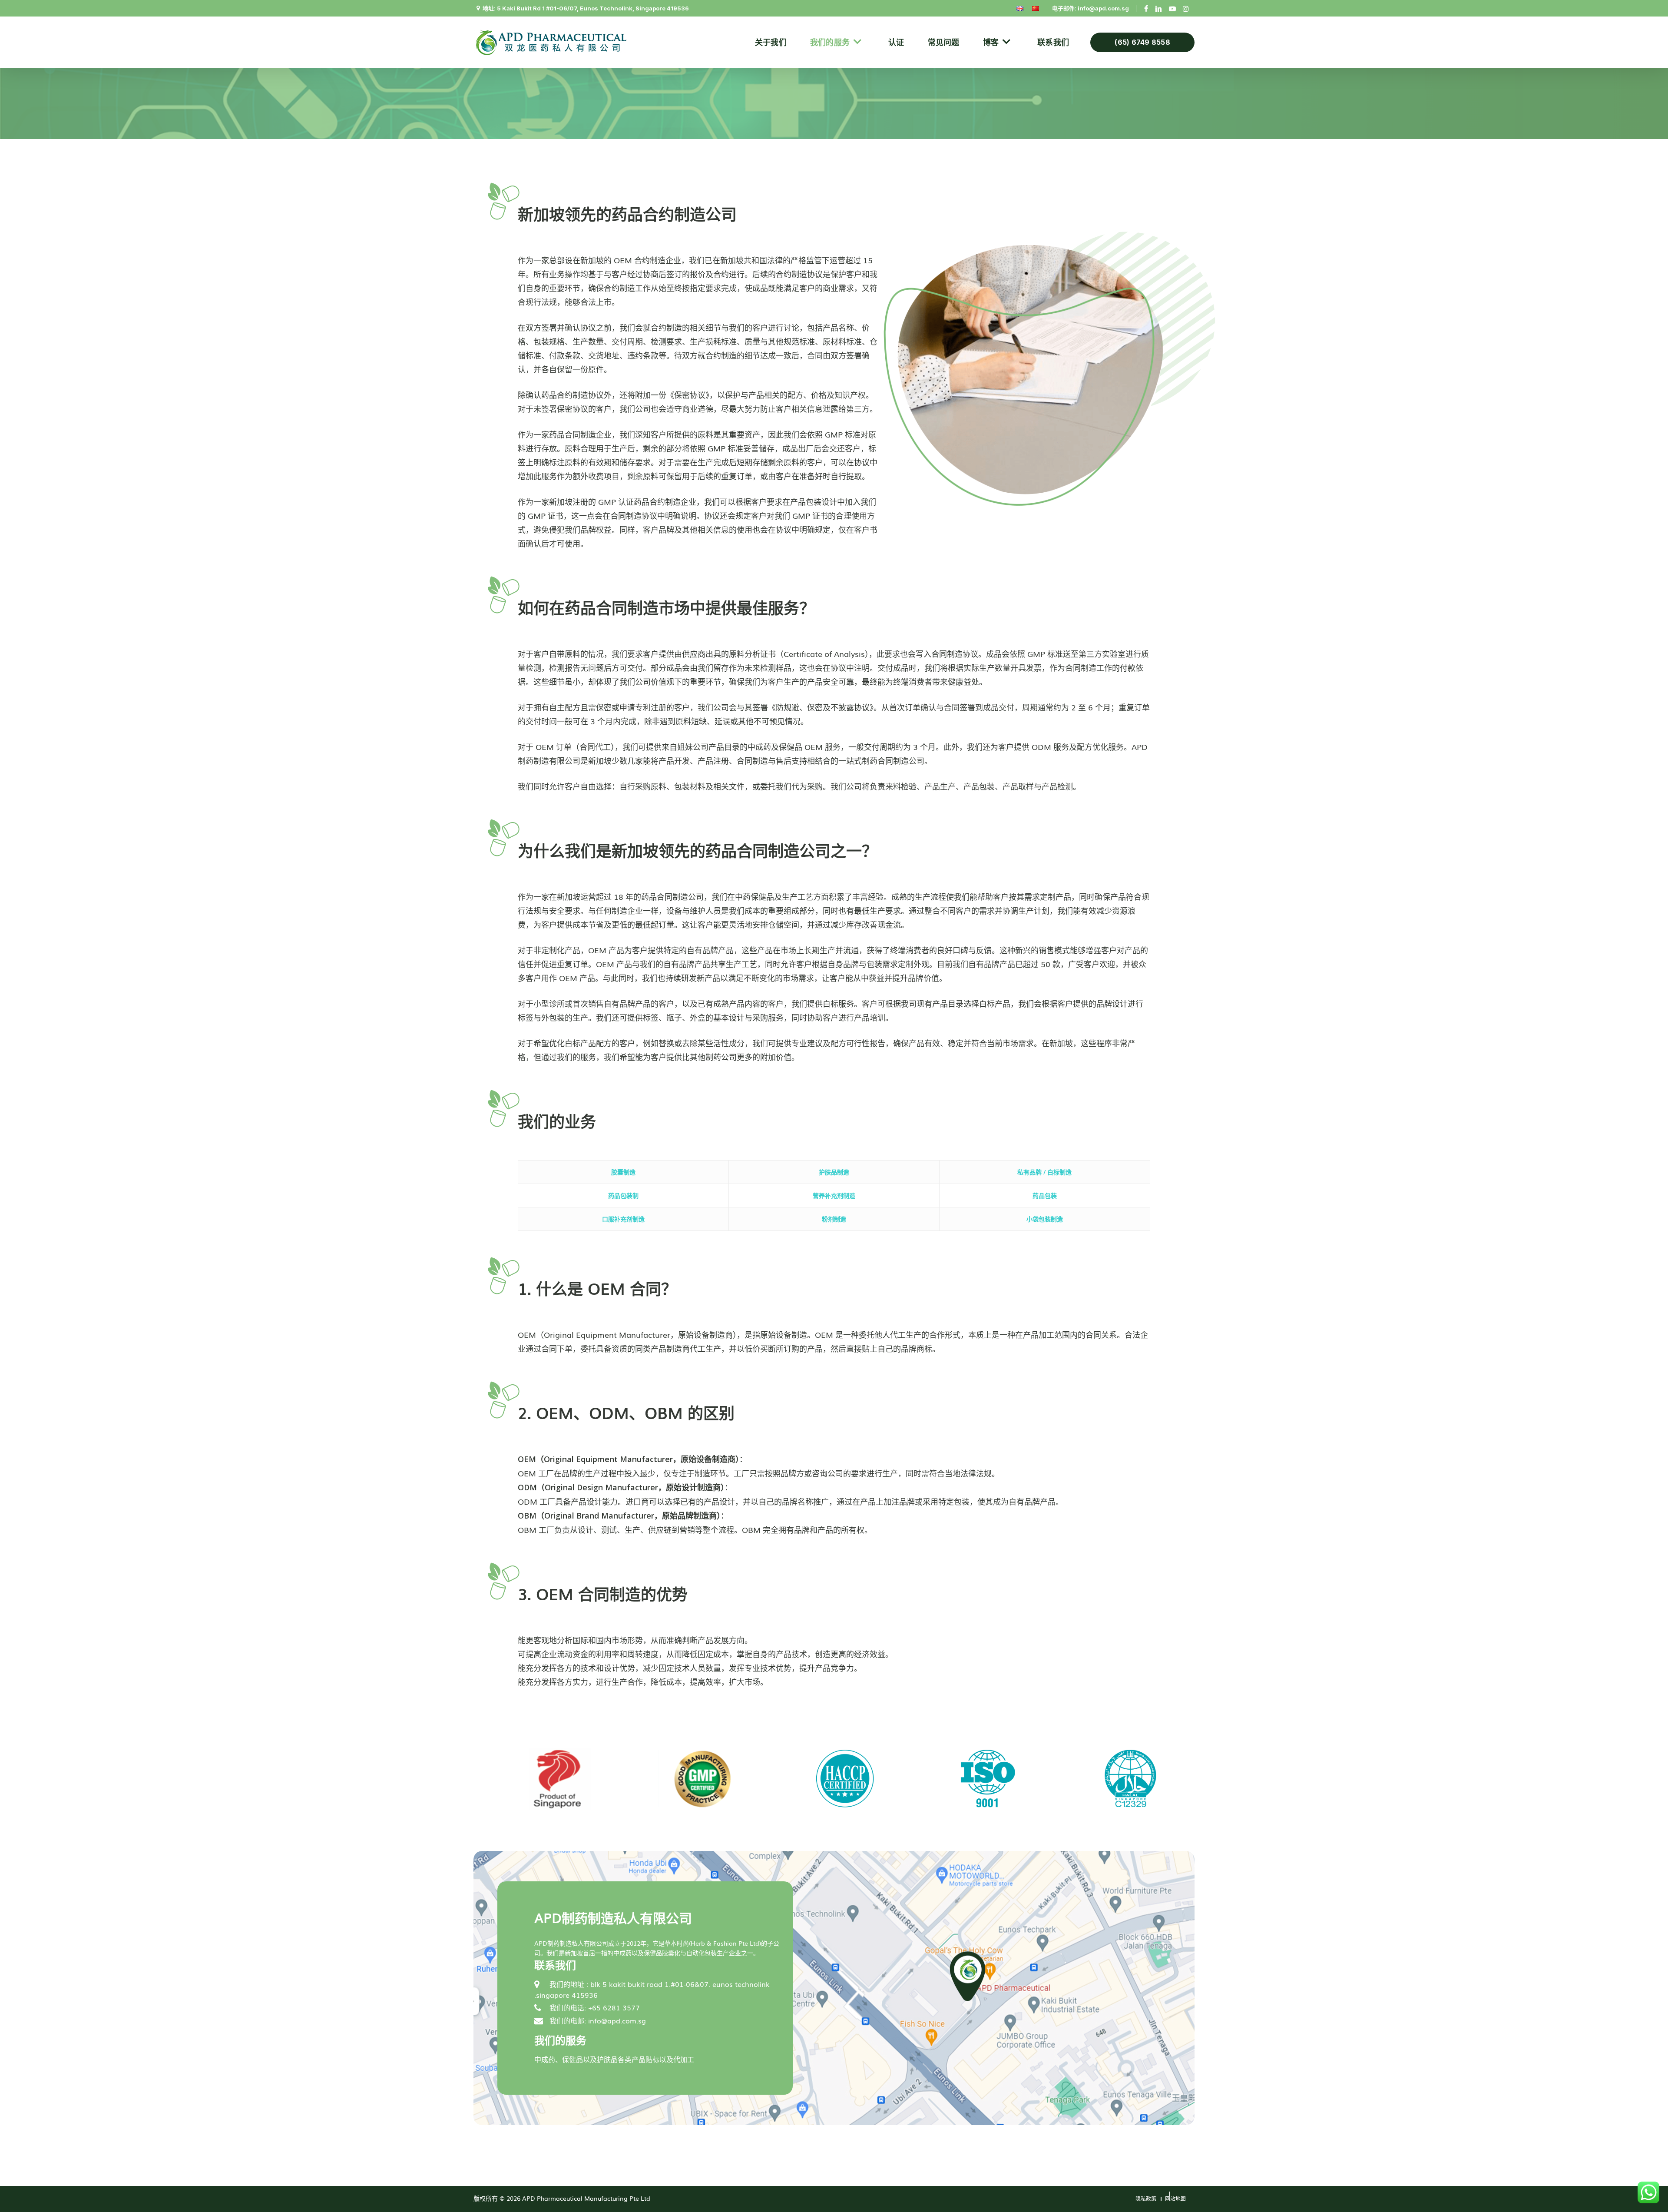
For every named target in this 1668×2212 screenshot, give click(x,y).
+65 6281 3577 (614, 2007)
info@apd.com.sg (1103, 8)
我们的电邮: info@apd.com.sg (598, 2020)
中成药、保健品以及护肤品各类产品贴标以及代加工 (614, 2059)
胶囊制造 (623, 1172)
